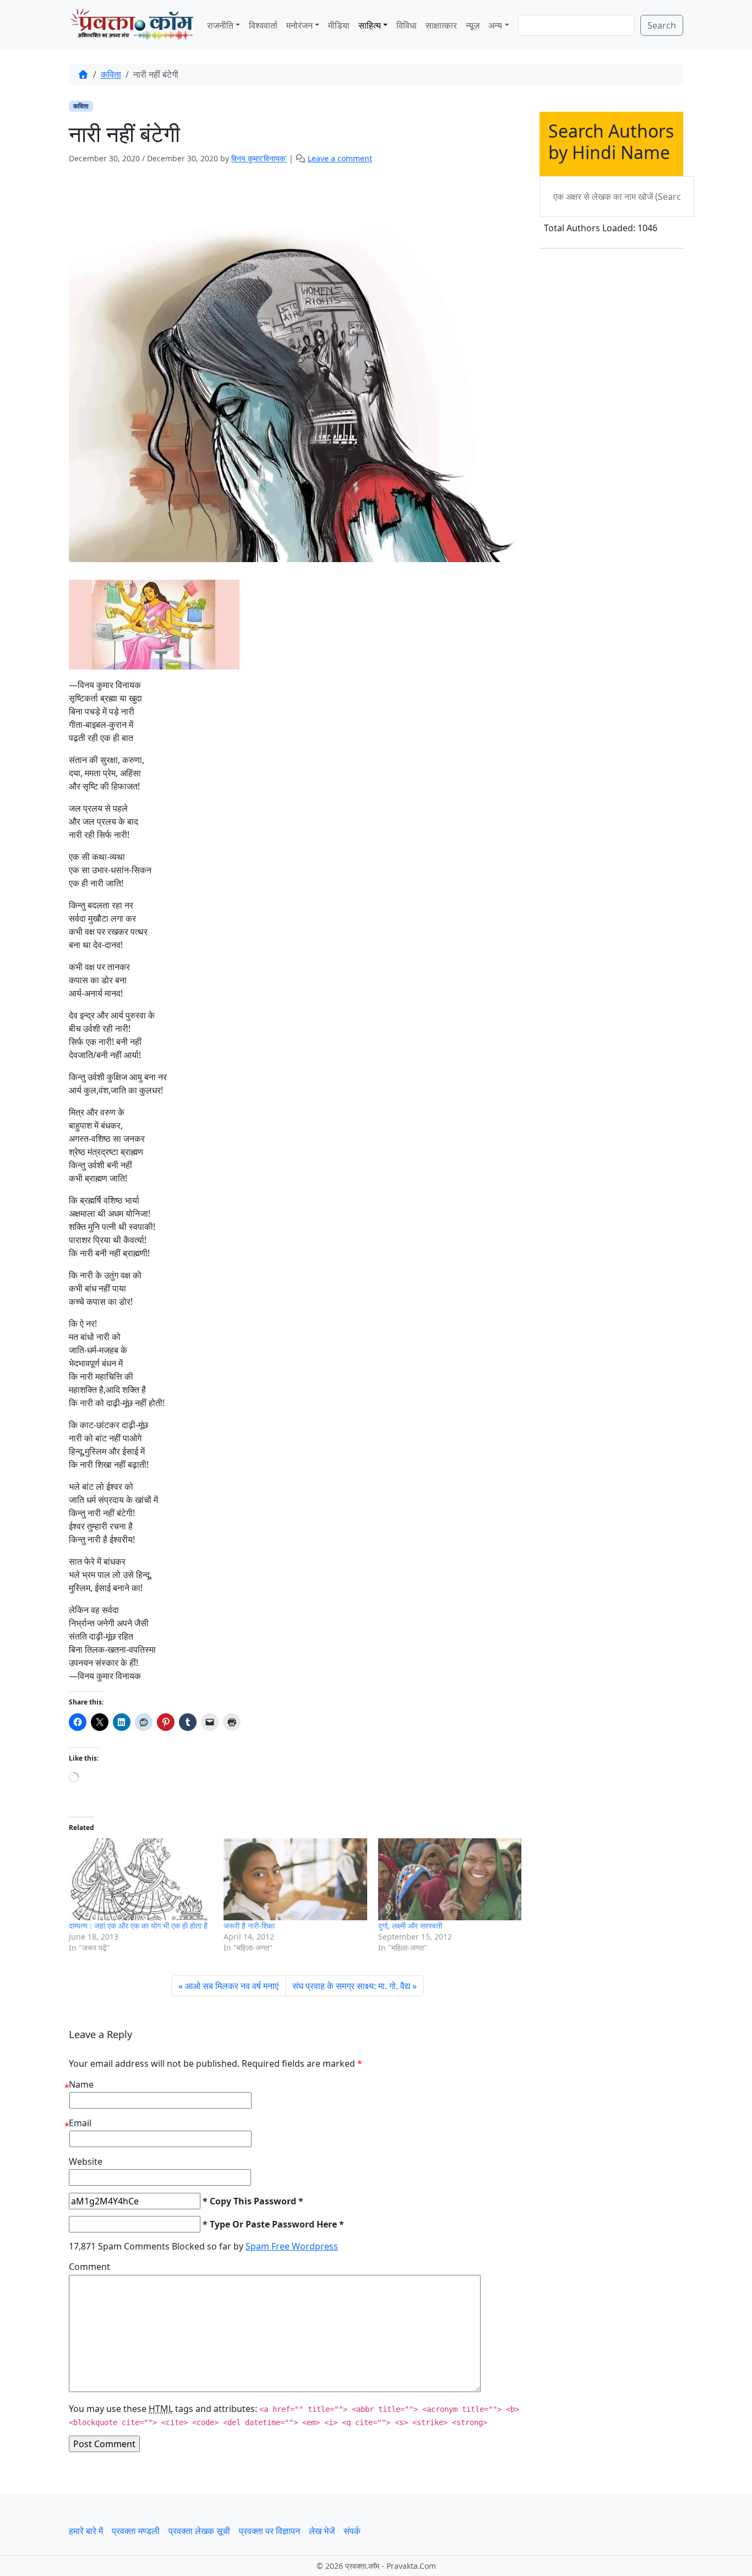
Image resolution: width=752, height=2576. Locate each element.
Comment (89, 2267)
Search (662, 25)
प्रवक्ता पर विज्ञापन (269, 2531)
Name (81, 2084)
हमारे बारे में (86, 2531)
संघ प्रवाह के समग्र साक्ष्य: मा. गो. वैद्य (351, 1986)
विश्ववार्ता (263, 25)
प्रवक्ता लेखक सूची (199, 2531)
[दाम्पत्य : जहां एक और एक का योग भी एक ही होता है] (141, 1879)
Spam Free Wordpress (292, 2246)
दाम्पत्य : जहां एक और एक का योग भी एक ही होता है (138, 1926)
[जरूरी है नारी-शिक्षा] (295, 1879)
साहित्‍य (370, 25)
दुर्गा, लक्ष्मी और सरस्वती (410, 1926)
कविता (111, 74)
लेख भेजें (322, 2531)
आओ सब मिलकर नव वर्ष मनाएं (232, 1986)
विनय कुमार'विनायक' (259, 158)
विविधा (407, 25)
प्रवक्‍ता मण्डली (136, 2531)
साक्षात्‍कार (441, 25)
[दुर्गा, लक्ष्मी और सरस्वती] (450, 1879)
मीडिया (339, 25)
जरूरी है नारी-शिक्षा (249, 1926)
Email (80, 2123)
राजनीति (220, 25)
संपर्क (352, 2531)
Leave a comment (340, 158)
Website (86, 2161)
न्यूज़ (473, 25)
